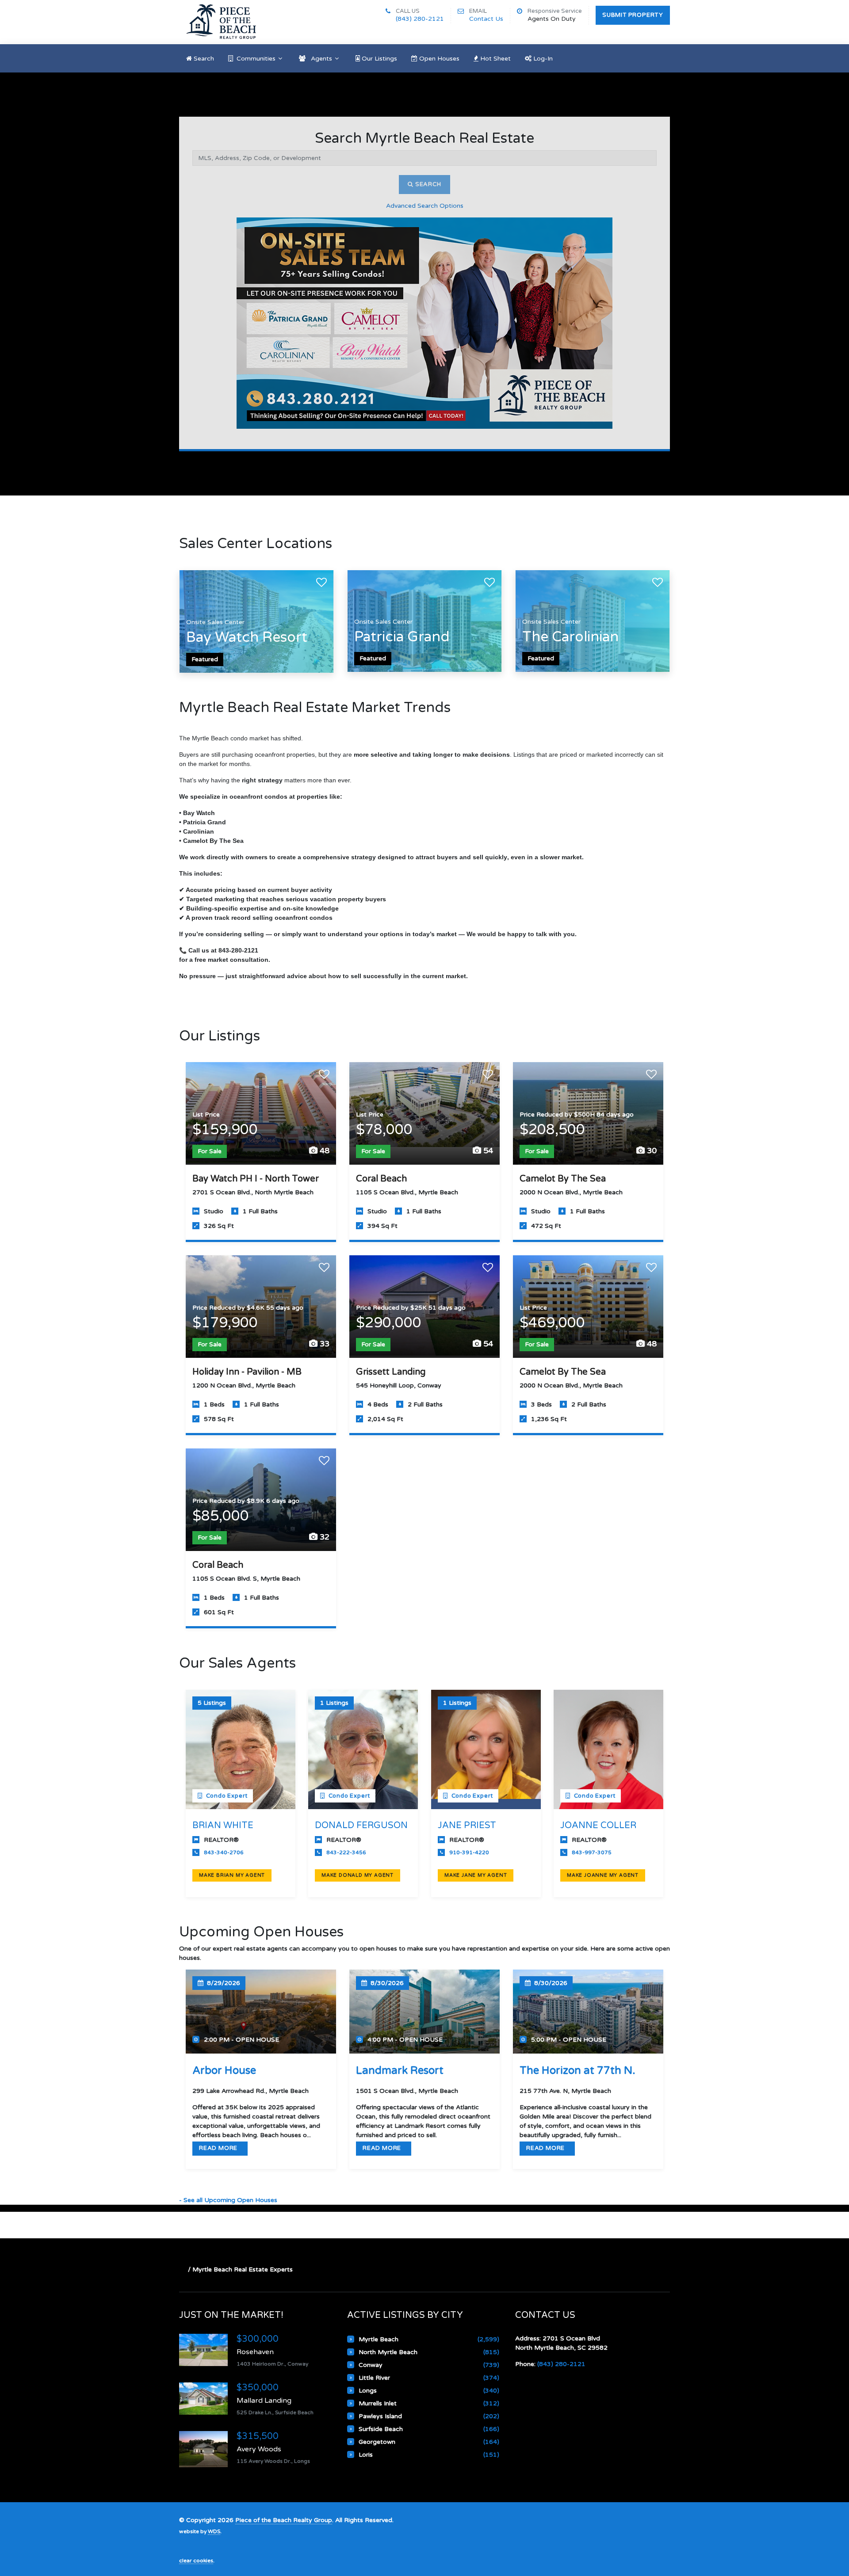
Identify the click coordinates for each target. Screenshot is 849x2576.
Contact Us (486, 19)
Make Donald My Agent (358, 1875)
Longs (368, 2391)
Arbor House (224, 2071)
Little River (374, 2378)
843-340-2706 (224, 1852)
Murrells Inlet (378, 2403)
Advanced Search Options (425, 206)
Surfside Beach (381, 2429)
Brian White (223, 1825)
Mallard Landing (264, 2401)
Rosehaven (255, 2352)
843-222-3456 (346, 1852)
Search (427, 184)
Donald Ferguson (361, 1825)
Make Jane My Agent (476, 1875)
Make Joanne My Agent (603, 1875)
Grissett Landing (391, 1372)
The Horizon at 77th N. (577, 2071)
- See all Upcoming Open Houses (228, 2200)
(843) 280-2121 (420, 19)
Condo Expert (226, 1796)
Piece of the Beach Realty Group (284, 2520)
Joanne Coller (598, 1825)
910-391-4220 (469, 1852)
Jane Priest (467, 1825)
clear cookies (196, 2561)
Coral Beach (381, 1179)
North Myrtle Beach (388, 2352)
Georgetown (377, 2442)
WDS (214, 2531)
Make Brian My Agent (232, 1875)
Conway (371, 2365)
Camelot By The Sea (563, 1179)
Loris (366, 2455)
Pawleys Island (380, 2416)
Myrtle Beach (379, 2339)
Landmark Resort (400, 2071)
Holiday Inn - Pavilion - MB (247, 1372)
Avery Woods (259, 2449)
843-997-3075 (592, 1852)
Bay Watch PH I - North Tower (256, 1179)
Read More (219, 2148)
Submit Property (633, 15)
